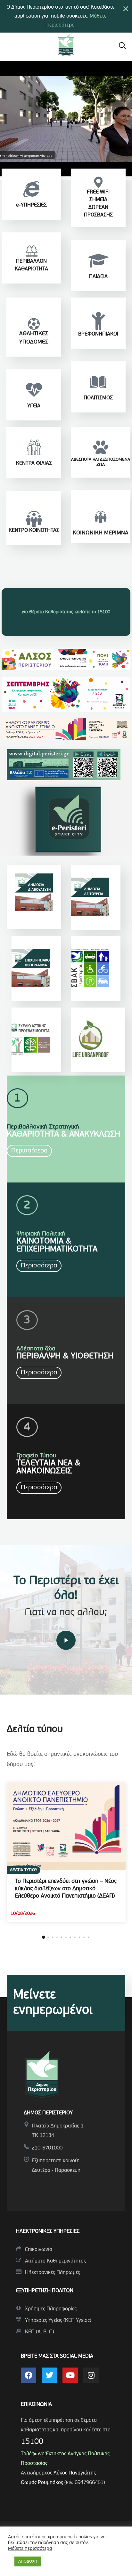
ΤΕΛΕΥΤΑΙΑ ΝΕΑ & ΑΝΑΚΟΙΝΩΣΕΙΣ (48, 1467)
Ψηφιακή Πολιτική (41, 1234)
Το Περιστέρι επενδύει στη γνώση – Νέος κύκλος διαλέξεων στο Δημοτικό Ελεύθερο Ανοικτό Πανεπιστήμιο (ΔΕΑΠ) (66, 1889)
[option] (66, 1852)
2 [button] (48, 1937)
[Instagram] (91, 2375)
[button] (122, 45)
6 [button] (66, 1937)
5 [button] (62, 1937)
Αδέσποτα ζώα (36, 1349)
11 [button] (88, 1937)
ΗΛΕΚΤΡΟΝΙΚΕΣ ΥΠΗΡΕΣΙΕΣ (48, 2232)
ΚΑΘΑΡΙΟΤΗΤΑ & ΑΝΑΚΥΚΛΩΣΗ (63, 1134)
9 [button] (79, 1937)
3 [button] (53, 1937)
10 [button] (84, 1937)
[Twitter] (49, 2375)
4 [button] (57, 1937)
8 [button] (75, 1937)
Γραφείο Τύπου (36, 1456)
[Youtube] (70, 2375)
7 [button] (70, 1937)
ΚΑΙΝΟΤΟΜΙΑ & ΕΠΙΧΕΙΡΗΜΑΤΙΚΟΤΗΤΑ (57, 1245)
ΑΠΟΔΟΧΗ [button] (28, 2561)
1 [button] (44, 1937)
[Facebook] (29, 2375)
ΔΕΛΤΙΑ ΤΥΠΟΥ (24, 1870)
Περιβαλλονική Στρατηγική (43, 1127)
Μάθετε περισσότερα (30, 2549)
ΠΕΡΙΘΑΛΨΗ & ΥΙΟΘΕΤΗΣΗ (65, 1356)
